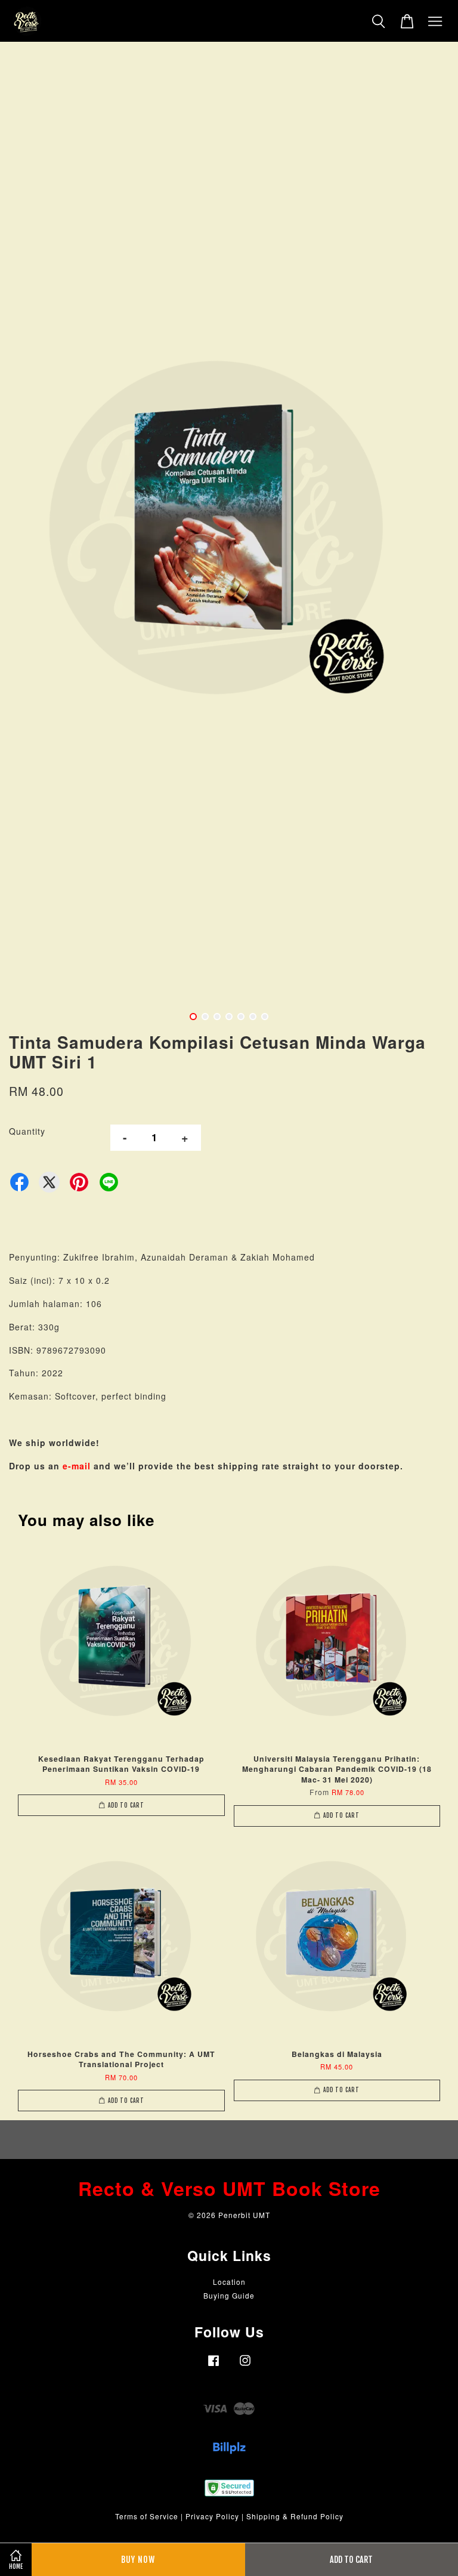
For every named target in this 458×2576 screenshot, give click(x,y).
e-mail (77, 1466)
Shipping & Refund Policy (295, 2516)
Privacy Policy (212, 2516)
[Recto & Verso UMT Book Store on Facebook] (213, 2366)
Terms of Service (147, 2516)
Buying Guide (229, 2295)
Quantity (27, 1131)
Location (229, 2282)
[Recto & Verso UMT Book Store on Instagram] (245, 2366)
